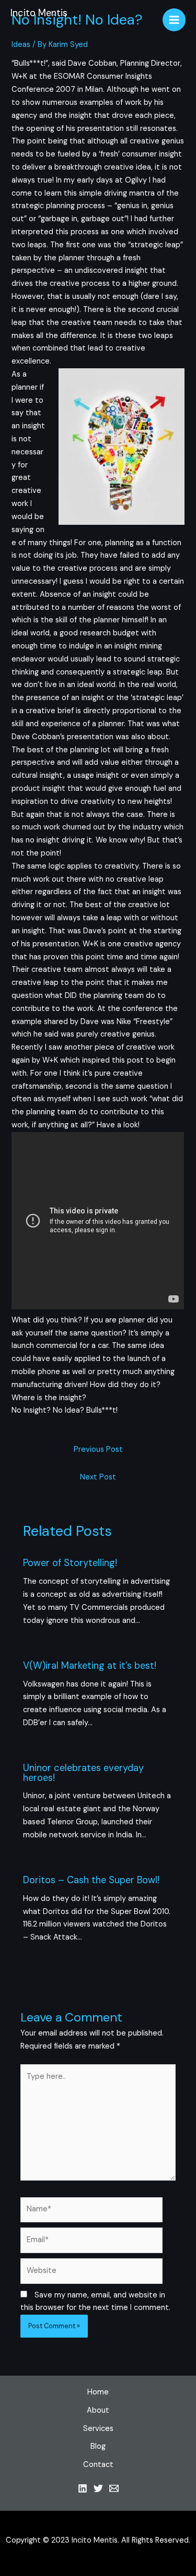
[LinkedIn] (83, 2488)
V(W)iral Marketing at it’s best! (90, 1666)
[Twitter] (98, 2488)
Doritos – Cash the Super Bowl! (91, 1880)
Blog (98, 2446)
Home (98, 2392)
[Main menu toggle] (174, 20)
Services (98, 2429)
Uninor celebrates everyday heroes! (83, 1773)
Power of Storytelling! (70, 1563)
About (98, 2410)
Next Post (98, 1477)
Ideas (21, 45)
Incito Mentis (39, 13)
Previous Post (98, 1449)
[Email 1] (114, 2488)
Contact (98, 2465)
